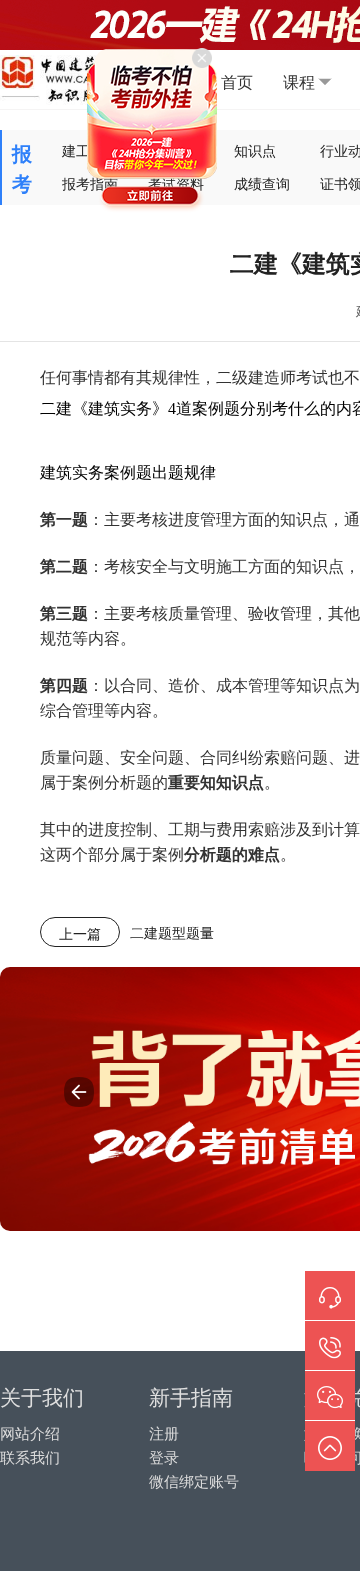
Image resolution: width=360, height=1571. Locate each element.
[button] (79, 1092)
